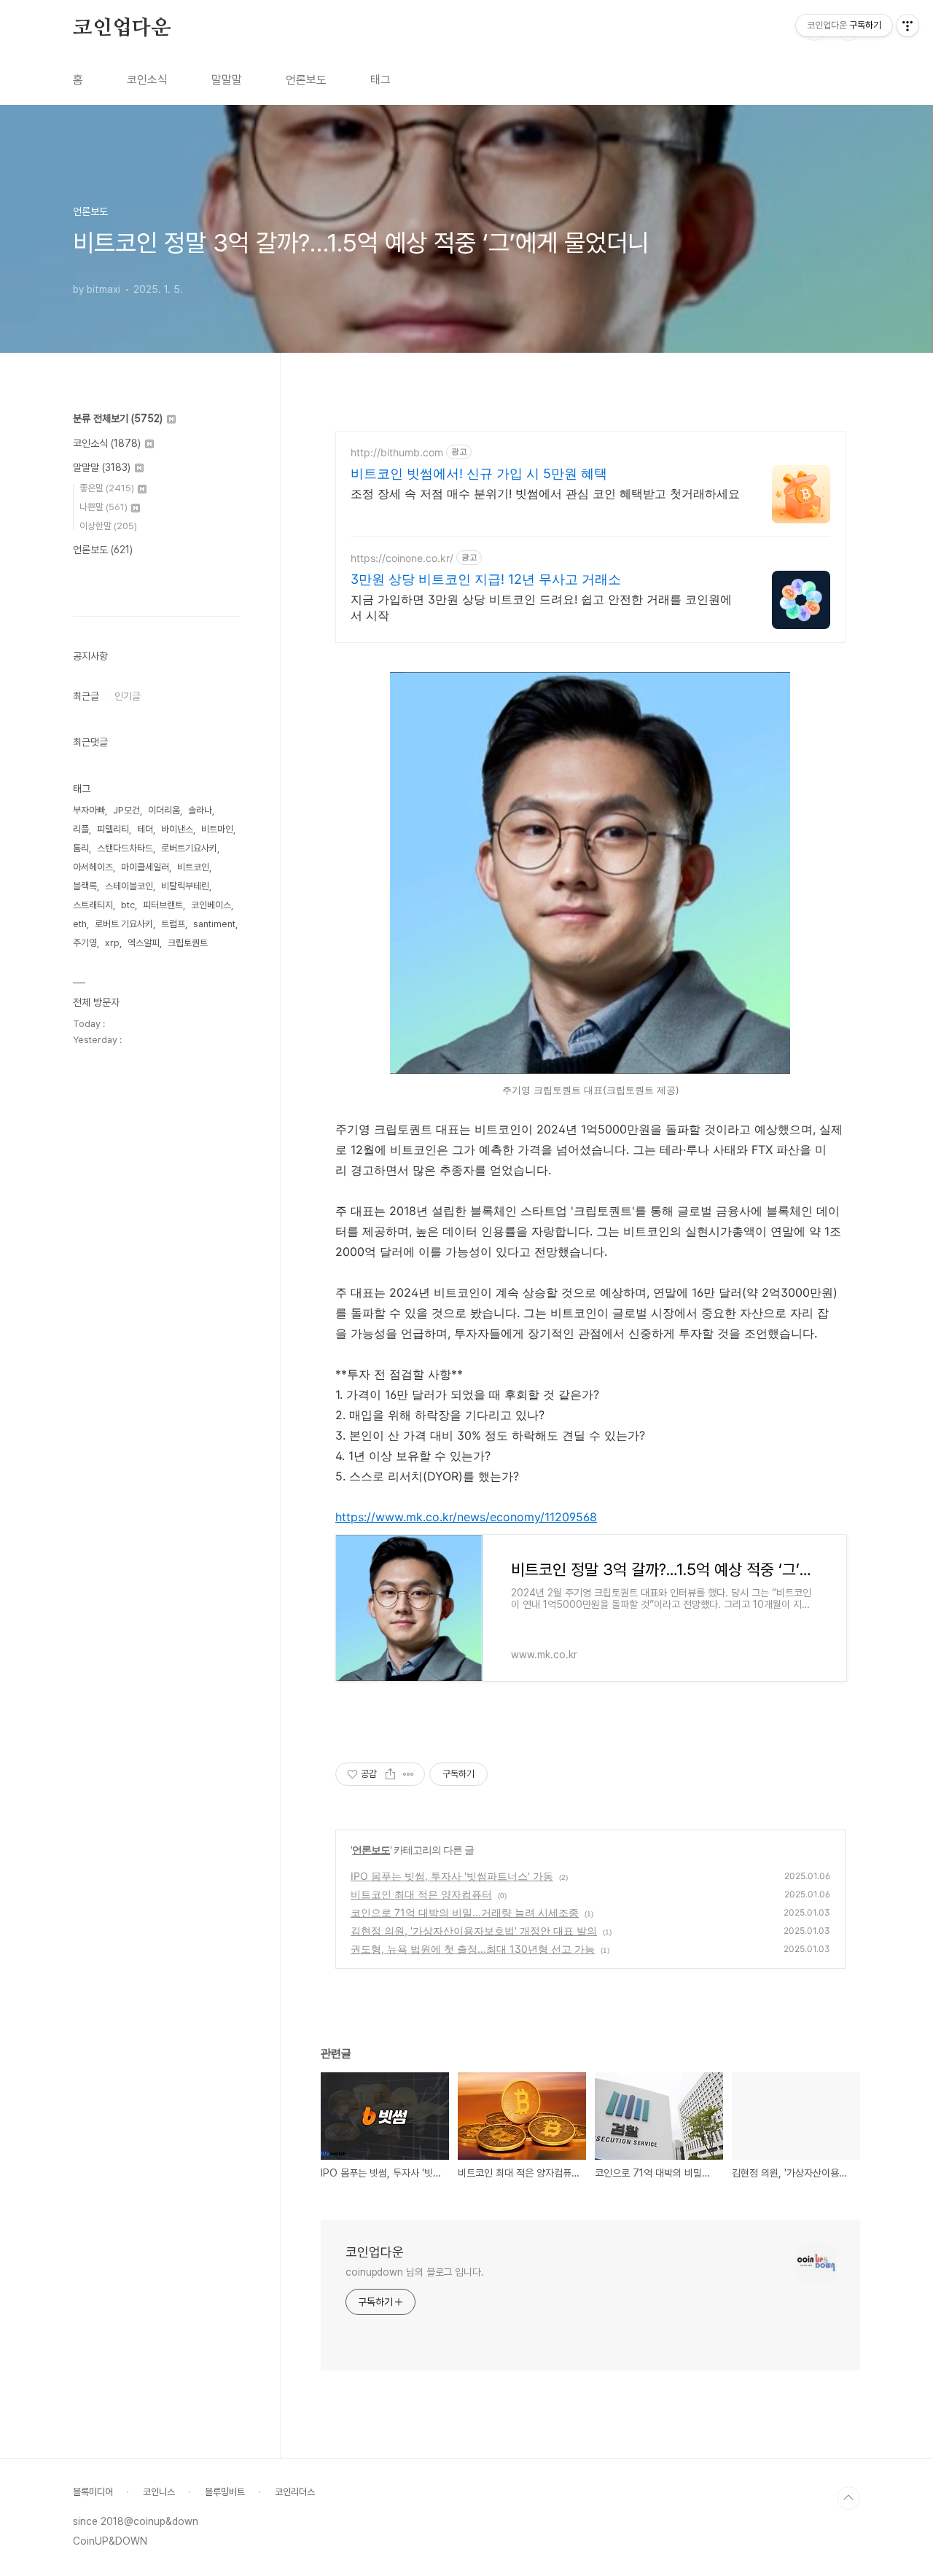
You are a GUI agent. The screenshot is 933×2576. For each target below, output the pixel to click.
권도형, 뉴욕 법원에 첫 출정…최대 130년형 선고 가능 (473, 1949)
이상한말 (108, 526)
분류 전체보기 (118, 418)
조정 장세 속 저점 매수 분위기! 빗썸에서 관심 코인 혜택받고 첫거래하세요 (545, 493)
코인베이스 (211, 905)
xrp (112, 943)
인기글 (128, 696)
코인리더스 (295, 2492)
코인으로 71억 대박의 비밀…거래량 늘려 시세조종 (465, 1912)
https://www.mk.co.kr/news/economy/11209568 (466, 1517)
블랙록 (85, 886)
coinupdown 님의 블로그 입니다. (415, 2272)
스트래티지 (93, 905)
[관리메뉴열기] (907, 26)
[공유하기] (390, 1774)
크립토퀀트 (188, 943)
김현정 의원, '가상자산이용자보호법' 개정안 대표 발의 (474, 1931)
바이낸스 (177, 829)
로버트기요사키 (189, 848)
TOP (848, 2498)
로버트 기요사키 (124, 924)
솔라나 (200, 810)
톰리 (81, 848)
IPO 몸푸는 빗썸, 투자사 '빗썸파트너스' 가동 (452, 1876)
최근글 (86, 696)
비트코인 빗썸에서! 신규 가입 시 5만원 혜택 (479, 473)
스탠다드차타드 (125, 848)
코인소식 (147, 80)
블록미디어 (93, 2492)
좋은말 (107, 488)
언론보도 (306, 80)
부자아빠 (89, 810)
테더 (145, 829)
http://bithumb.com (397, 452)
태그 (380, 80)
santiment (214, 924)
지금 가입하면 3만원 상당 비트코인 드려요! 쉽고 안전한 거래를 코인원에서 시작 (541, 607)
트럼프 (173, 924)
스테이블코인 (129, 886)
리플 (81, 829)
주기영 (85, 943)
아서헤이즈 (93, 867)
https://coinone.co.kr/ (402, 558)
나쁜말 (104, 507)
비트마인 (217, 829)
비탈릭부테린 (185, 886)
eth (80, 924)
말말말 (227, 80)
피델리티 (113, 829)
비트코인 (193, 867)
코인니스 (159, 2492)
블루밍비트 (225, 2492)
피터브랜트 (163, 905)
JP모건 (126, 810)
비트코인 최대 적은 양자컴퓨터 (421, 1894)
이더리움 (164, 810)
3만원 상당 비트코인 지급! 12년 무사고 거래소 (486, 579)
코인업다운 (122, 28)
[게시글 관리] (409, 1774)
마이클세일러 (145, 867)
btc (128, 905)
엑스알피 (144, 943)
